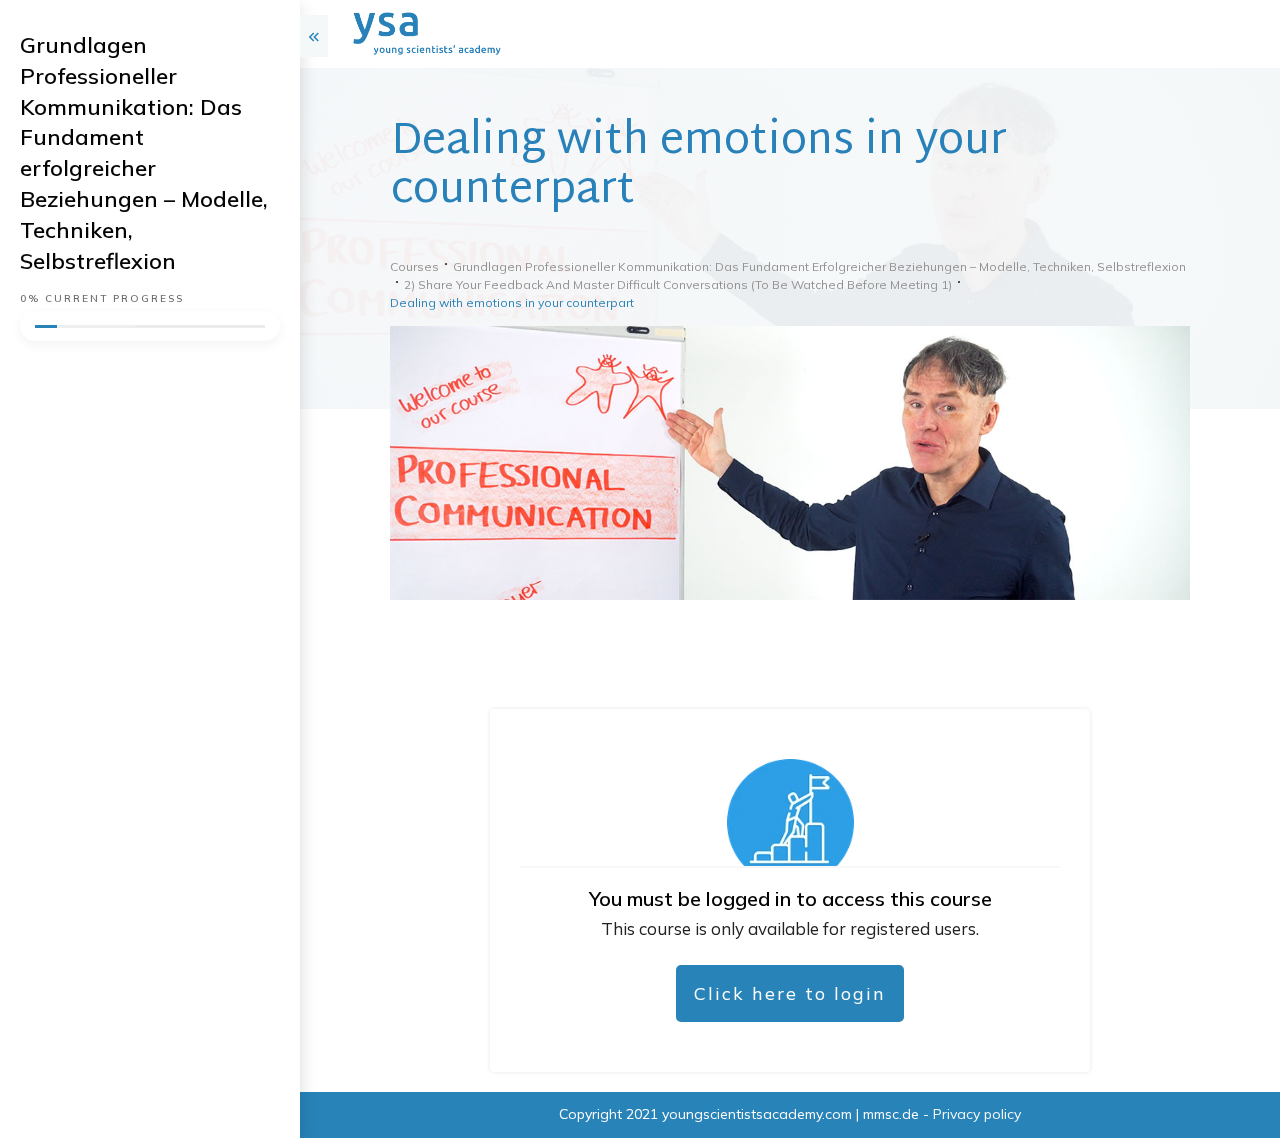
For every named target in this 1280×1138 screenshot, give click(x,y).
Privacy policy (977, 1114)
